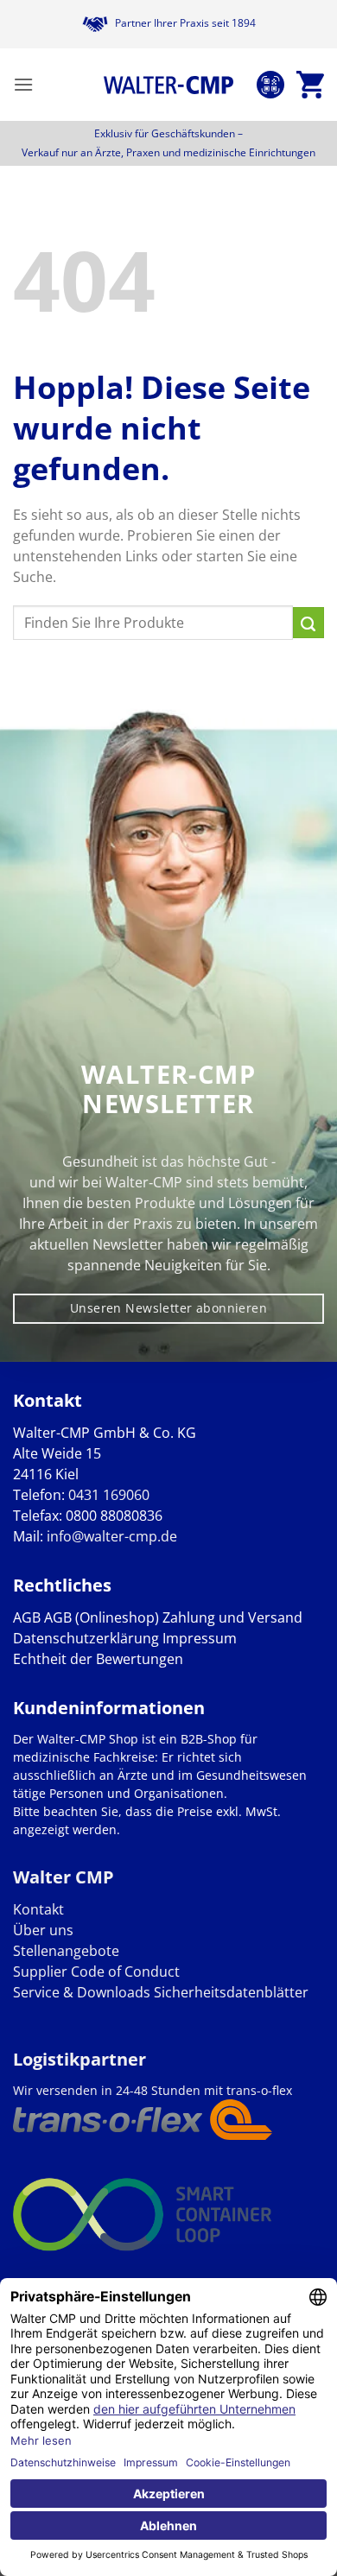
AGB (27, 1617)
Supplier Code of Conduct (96, 1972)
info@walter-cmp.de (112, 1536)
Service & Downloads (82, 1992)
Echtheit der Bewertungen (98, 1659)
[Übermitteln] (308, 623)
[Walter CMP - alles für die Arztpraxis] (168, 85)
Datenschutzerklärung (86, 1638)
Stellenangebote (66, 1951)
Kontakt (38, 1909)
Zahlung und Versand (232, 1617)
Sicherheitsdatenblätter (229, 1992)
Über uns (43, 1930)
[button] (23, 84)
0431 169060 (109, 1495)
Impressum (200, 1638)
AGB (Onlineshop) (102, 1617)
